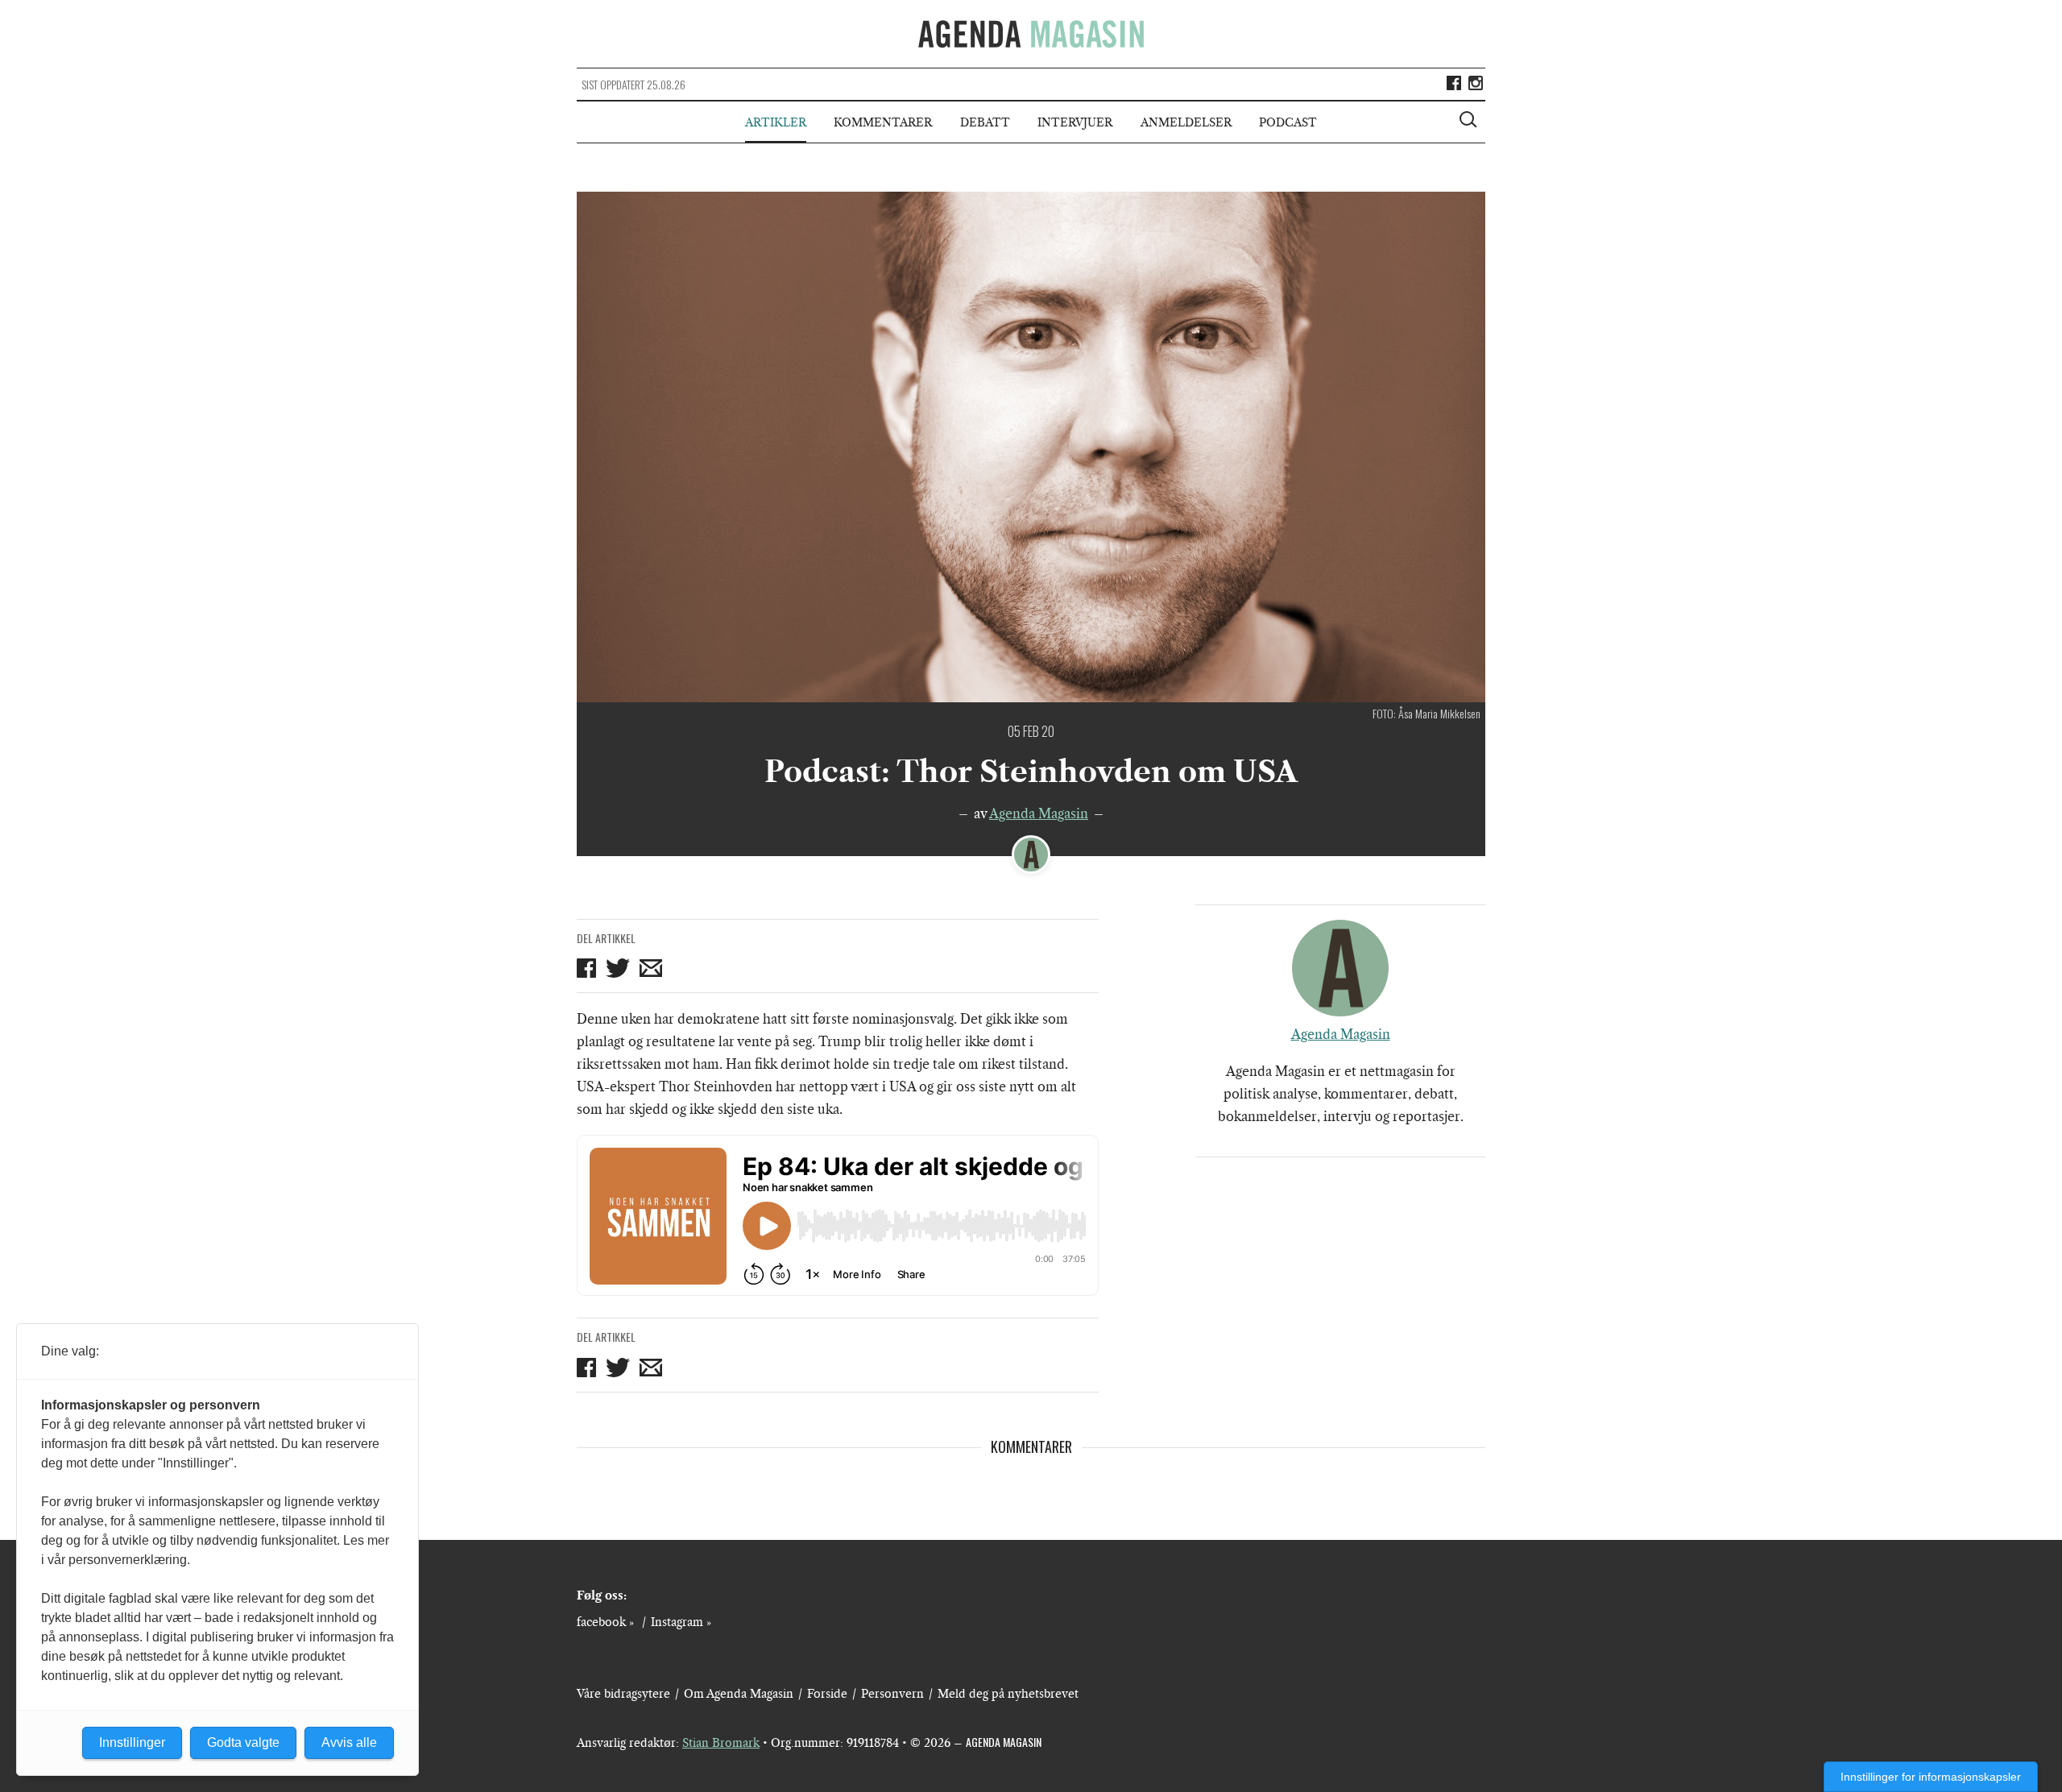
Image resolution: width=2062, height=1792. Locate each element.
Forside (827, 1694)
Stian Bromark (721, 1743)
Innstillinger (132, 1742)
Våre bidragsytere (623, 1694)
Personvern (892, 1694)
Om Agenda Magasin (739, 1694)
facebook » (605, 1622)
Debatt (985, 122)
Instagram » (681, 1622)
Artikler (776, 122)
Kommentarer (883, 122)
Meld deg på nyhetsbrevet (1008, 1694)
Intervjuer (1075, 122)
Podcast (1288, 122)
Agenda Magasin (1039, 813)
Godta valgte (243, 1742)
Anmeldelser (1186, 122)
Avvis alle (349, 1742)
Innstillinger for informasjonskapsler (1931, 1777)
